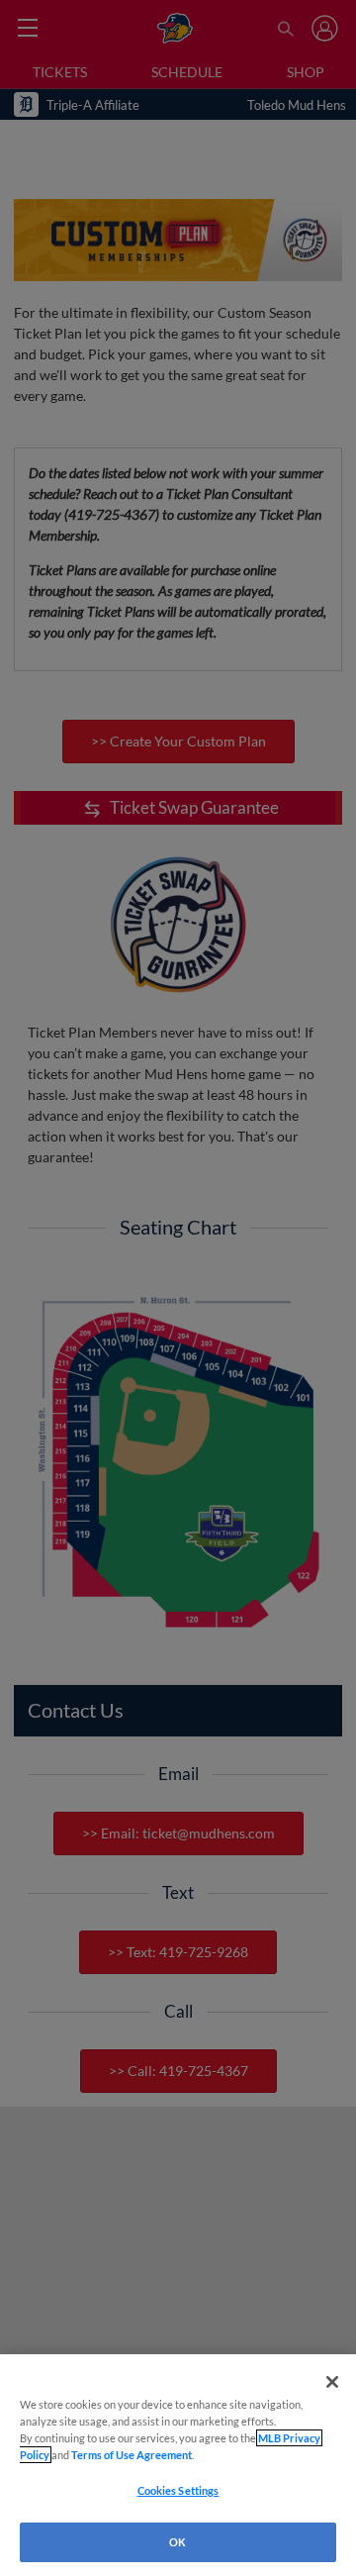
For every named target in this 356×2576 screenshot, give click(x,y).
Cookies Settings (178, 2490)
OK (178, 2542)
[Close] (332, 2382)
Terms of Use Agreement (132, 2455)
